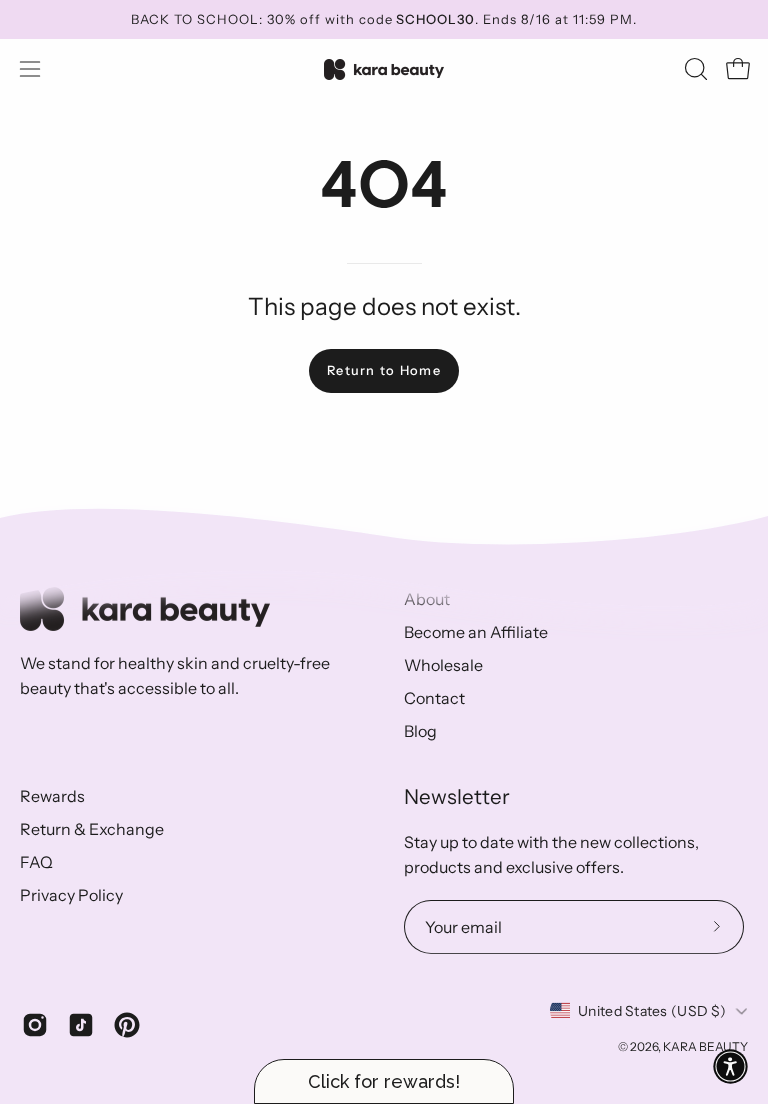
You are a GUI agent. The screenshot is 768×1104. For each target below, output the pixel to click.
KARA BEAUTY (705, 1046)
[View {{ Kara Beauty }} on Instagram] (35, 1025)
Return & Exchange (92, 829)
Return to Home (384, 370)
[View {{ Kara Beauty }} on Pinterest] (127, 1025)
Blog (420, 731)
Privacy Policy (71, 895)
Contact (434, 698)
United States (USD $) (652, 1011)
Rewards (52, 796)
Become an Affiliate (476, 632)
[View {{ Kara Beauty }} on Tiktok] (81, 1025)
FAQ (36, 862)
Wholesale (443, 665)
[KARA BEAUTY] (384, 69)
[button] (694, 69)
